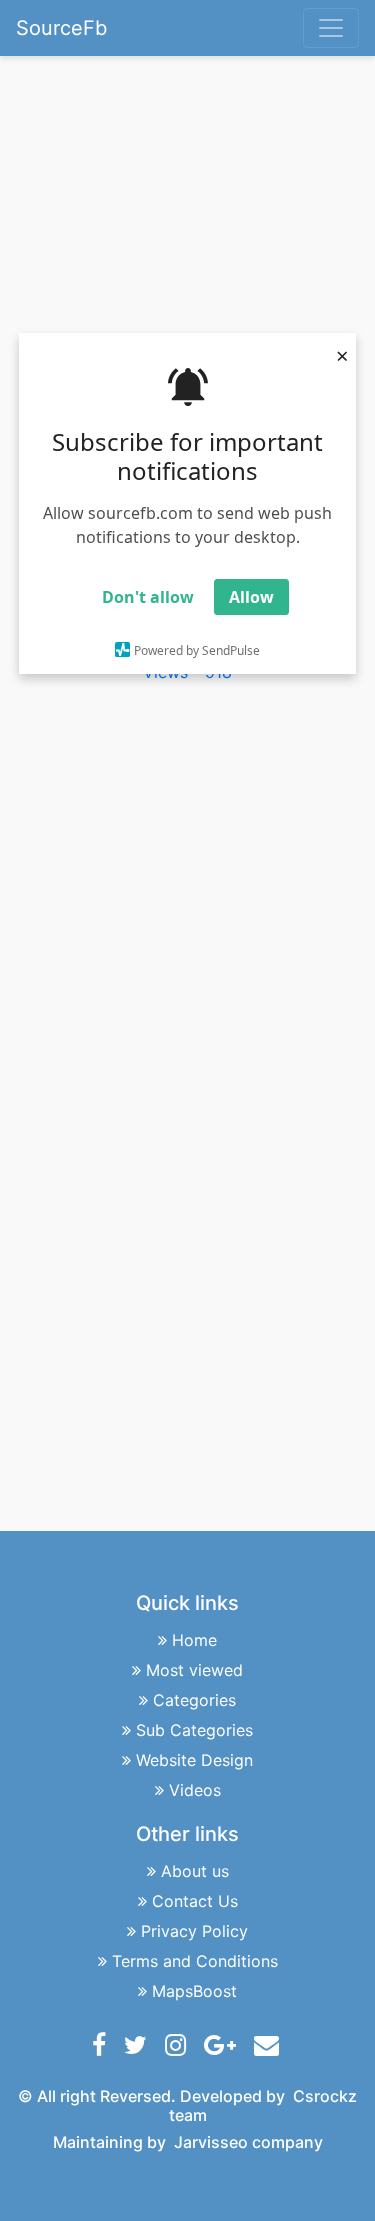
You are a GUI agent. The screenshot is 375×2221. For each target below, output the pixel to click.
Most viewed (194, 1670)
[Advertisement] (165, 225)
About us (195, 1871)
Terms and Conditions (195, 1961)
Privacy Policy (194, 1931)
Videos (195, 1790)
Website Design (194, 1760)
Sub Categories (194, 1730)
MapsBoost (194, 1991)
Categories (194, 1700)
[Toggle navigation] (331, 28)
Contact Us (195, 1901)
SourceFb (61, 28)
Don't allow (148, 597)
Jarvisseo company (248, 2142)
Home (194, 1640)
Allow (251, 597)
